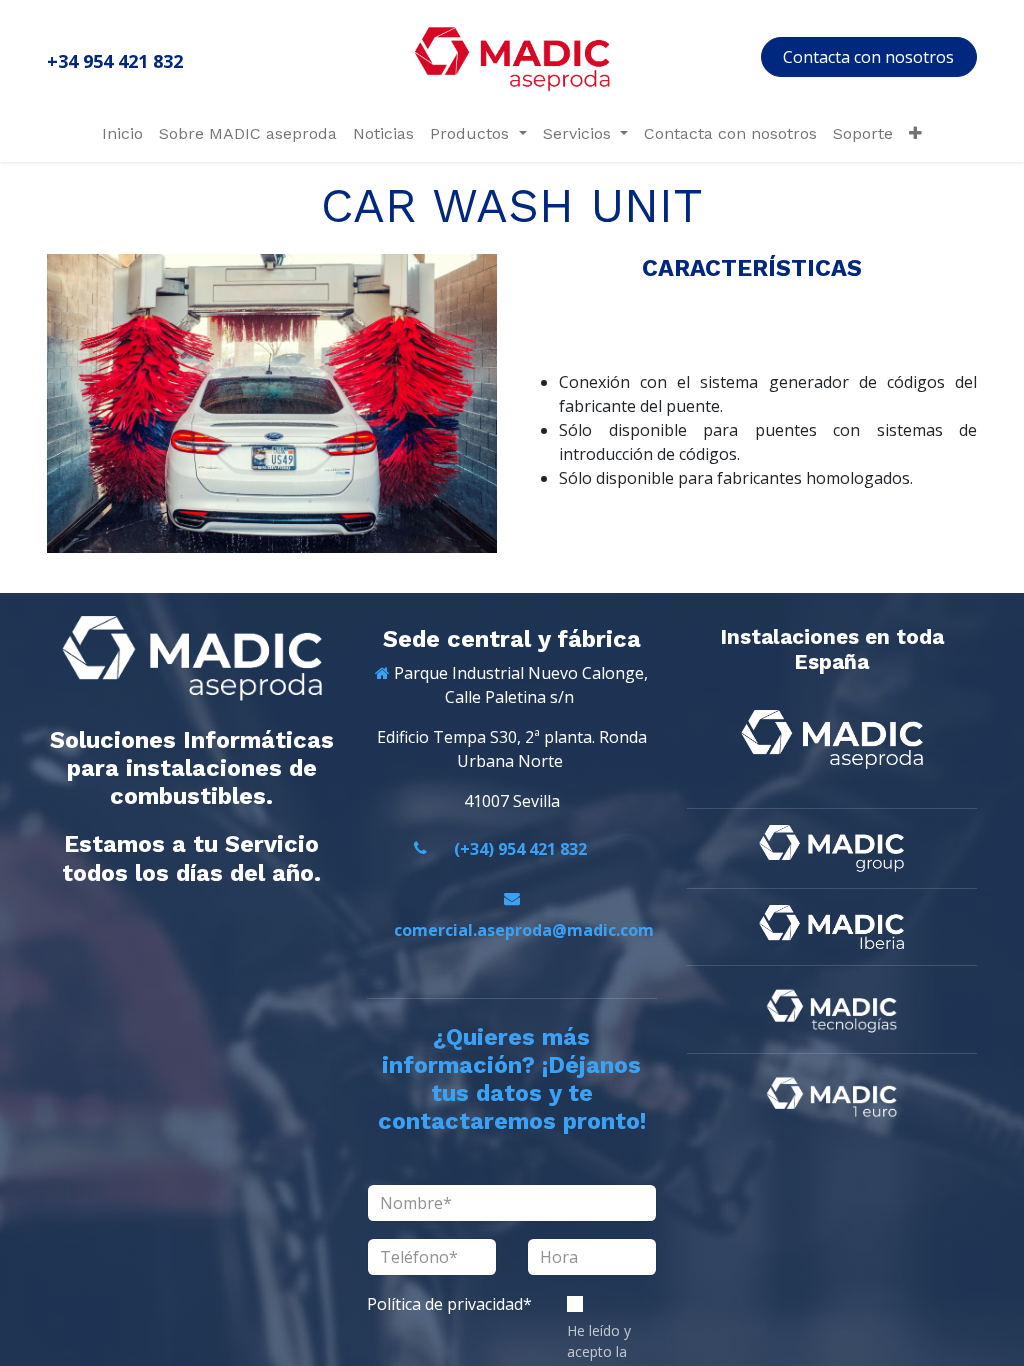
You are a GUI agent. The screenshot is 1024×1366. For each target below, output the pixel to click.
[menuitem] (122, 134)
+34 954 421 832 (115, 61)
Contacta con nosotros (868, 57)
